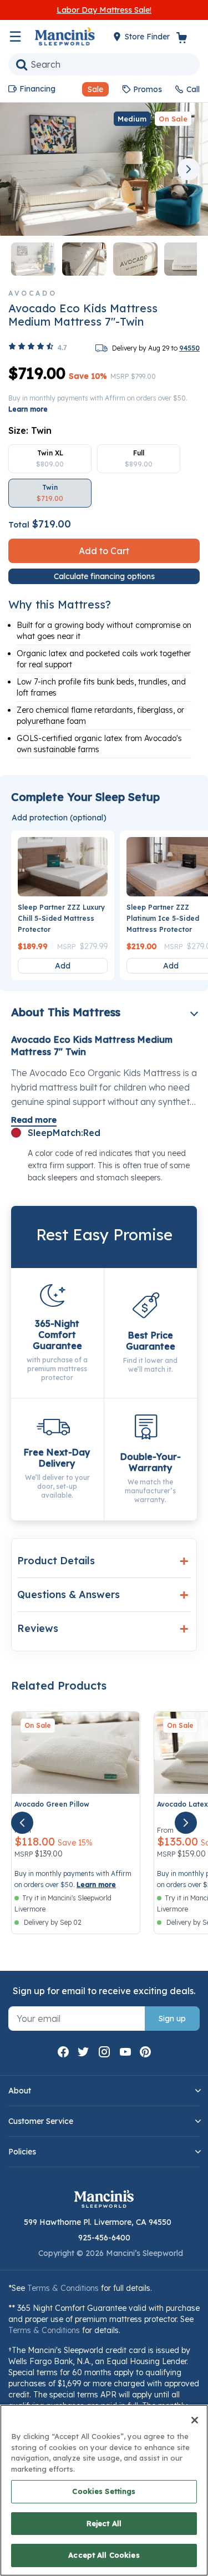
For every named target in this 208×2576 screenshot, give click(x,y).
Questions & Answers (69, 1594)
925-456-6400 (104, 2238)
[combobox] (104, 64)
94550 (189, 348)
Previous (19, 169)
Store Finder (148, 37)
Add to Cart (104, 551)
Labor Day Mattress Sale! (104, 10)
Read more (34, 1120)
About (20, 2091)
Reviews (38, 1628)
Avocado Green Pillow (52, 1804)
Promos (148, 89)
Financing (37, 89)
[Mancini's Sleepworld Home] (65, 36)
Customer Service (41, 2121)
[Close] (195, 2420)
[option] (50, 459)
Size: (30, 430)
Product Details (56, 1561)
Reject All (104, 2523)
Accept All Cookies (104, 2555)
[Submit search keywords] (22, 64)
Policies (22, 2152)
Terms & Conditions (63, 2288)
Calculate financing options (104, 576)
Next (189, 169)
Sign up (172, 2019)
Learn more (28, 409)
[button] (91, 89)
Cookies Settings (104, 2491)
